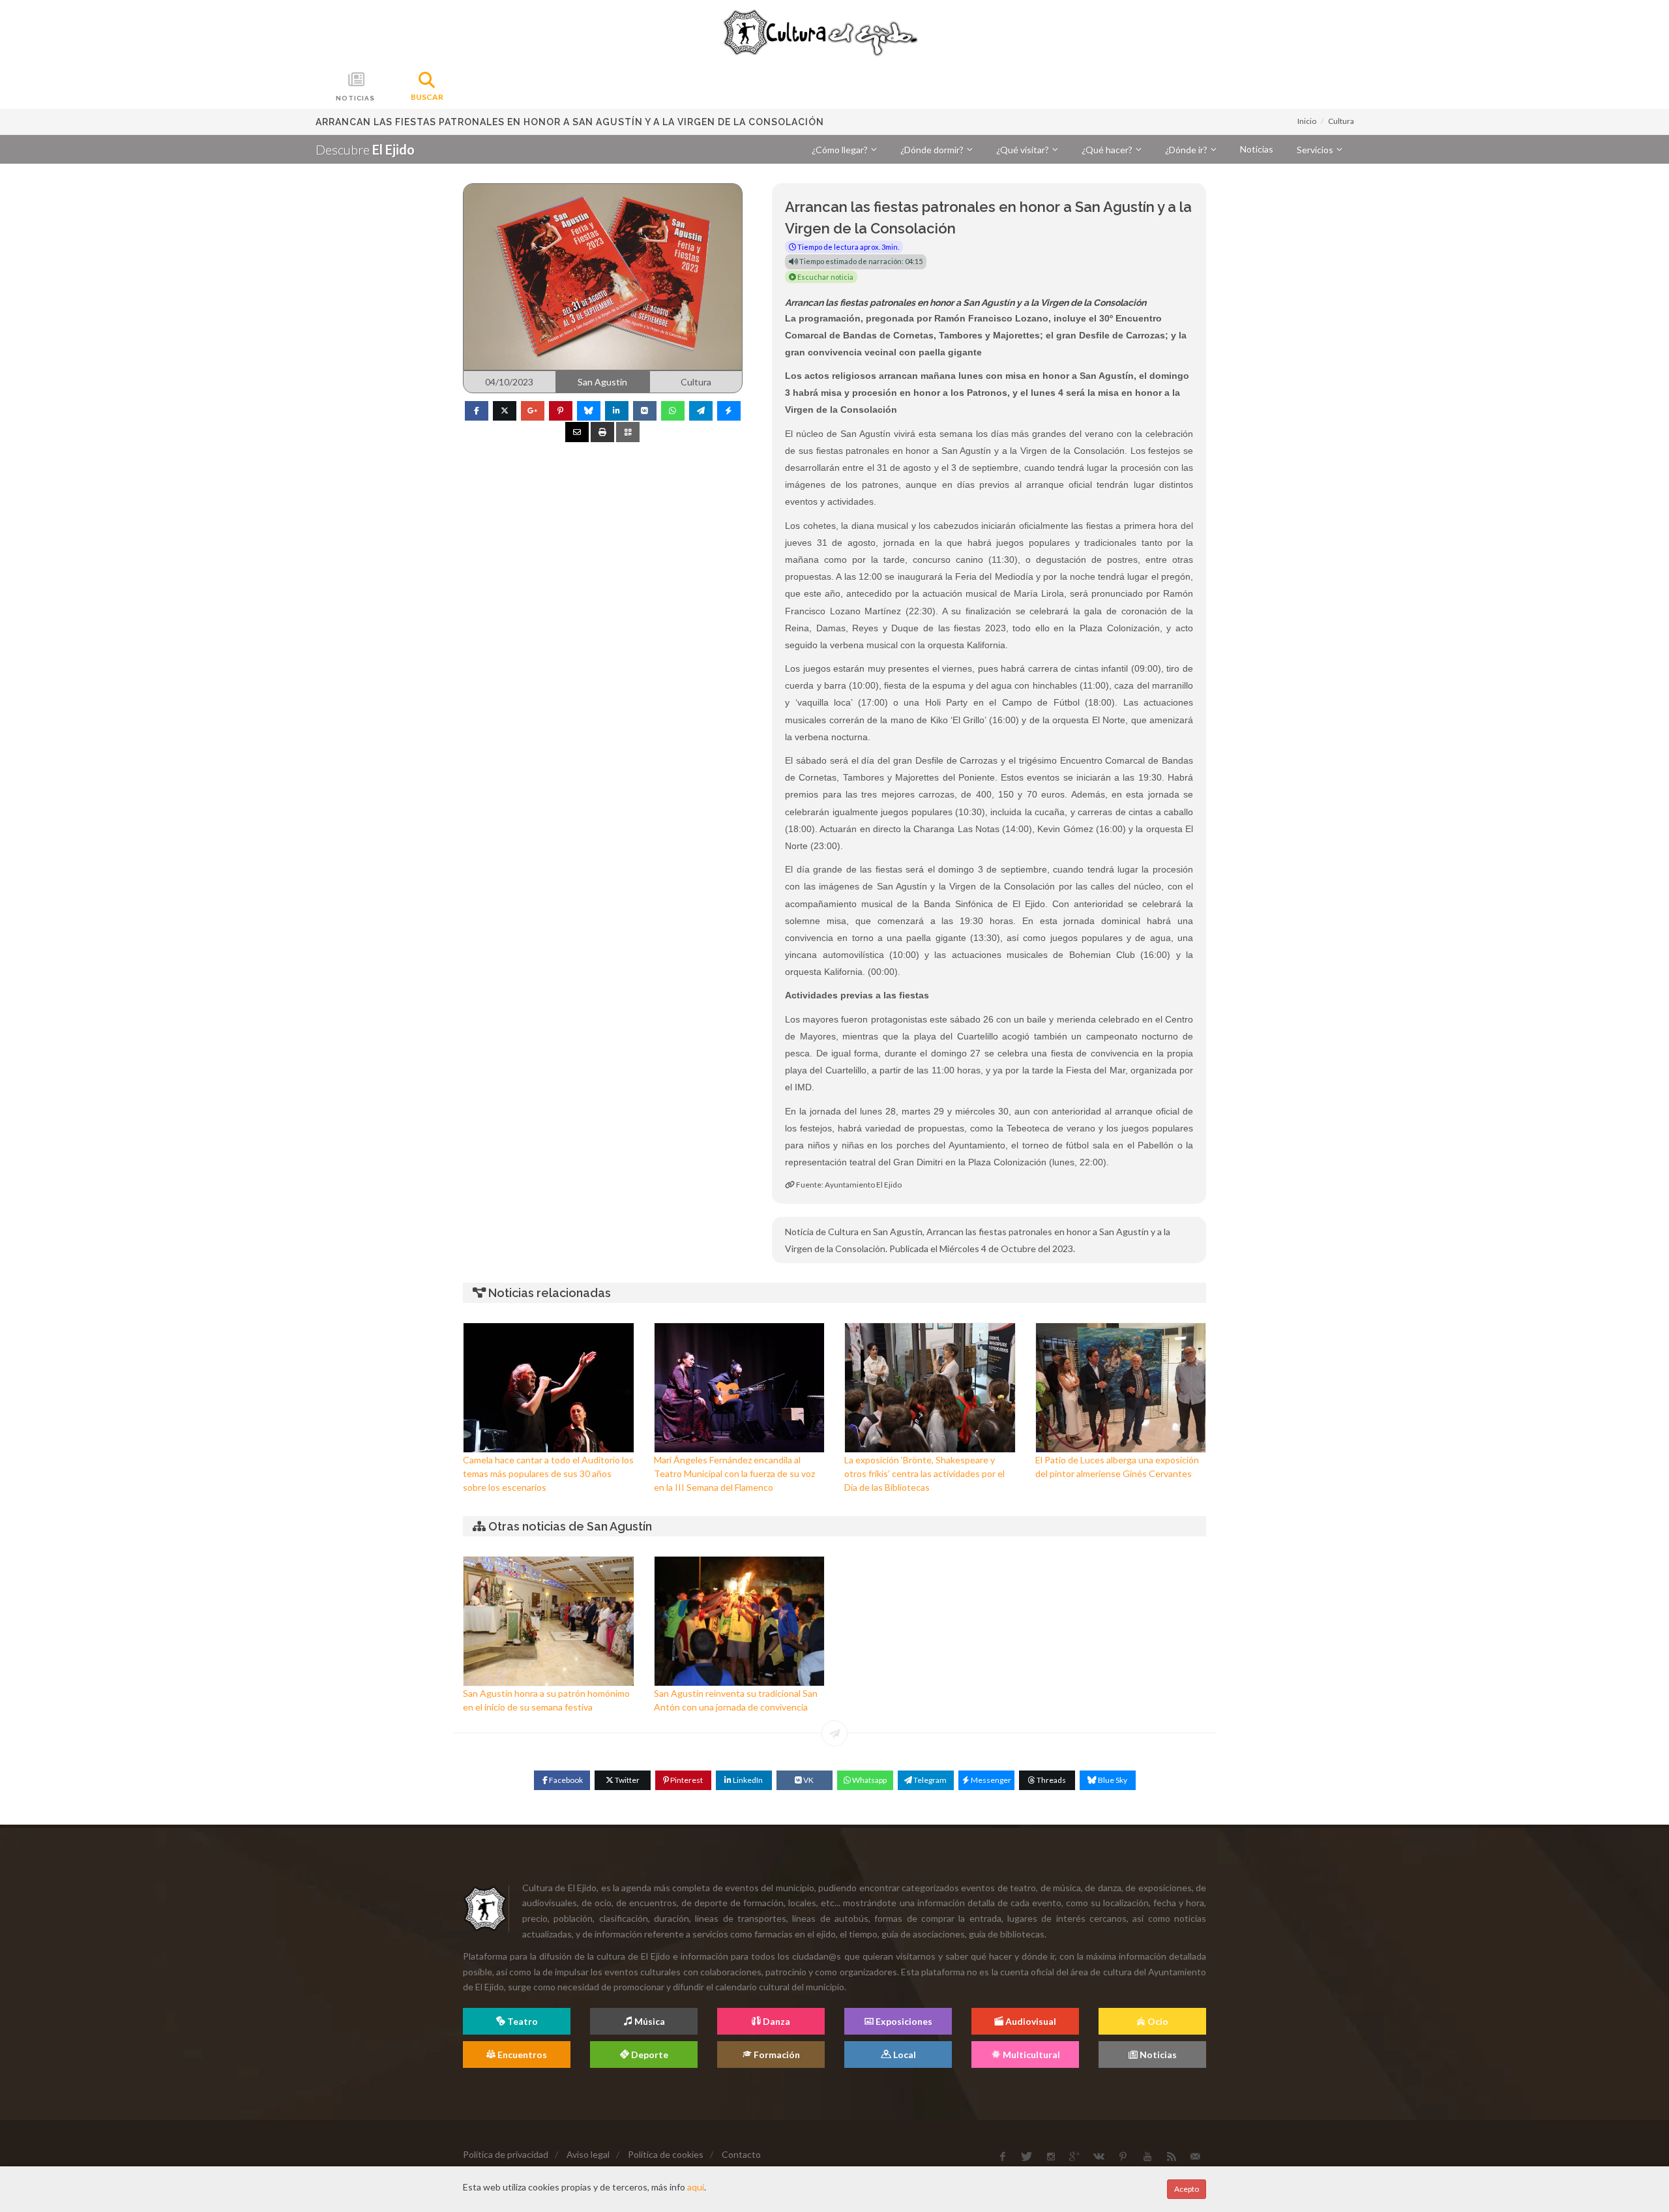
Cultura (1341, 121)
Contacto (741, 2154)
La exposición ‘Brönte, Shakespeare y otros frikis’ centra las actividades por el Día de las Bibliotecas (924, 1473)
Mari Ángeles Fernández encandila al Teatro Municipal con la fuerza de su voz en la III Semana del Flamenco (734, 1473)
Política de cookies (666, 2154)
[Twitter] (505, 411)
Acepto (1187, 2189)
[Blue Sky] (589, 411)
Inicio (1307, 121)
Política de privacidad (506, 2154)
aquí (696, 2187)
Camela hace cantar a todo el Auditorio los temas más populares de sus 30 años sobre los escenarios (548, 1473)
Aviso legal (588, 2154)
